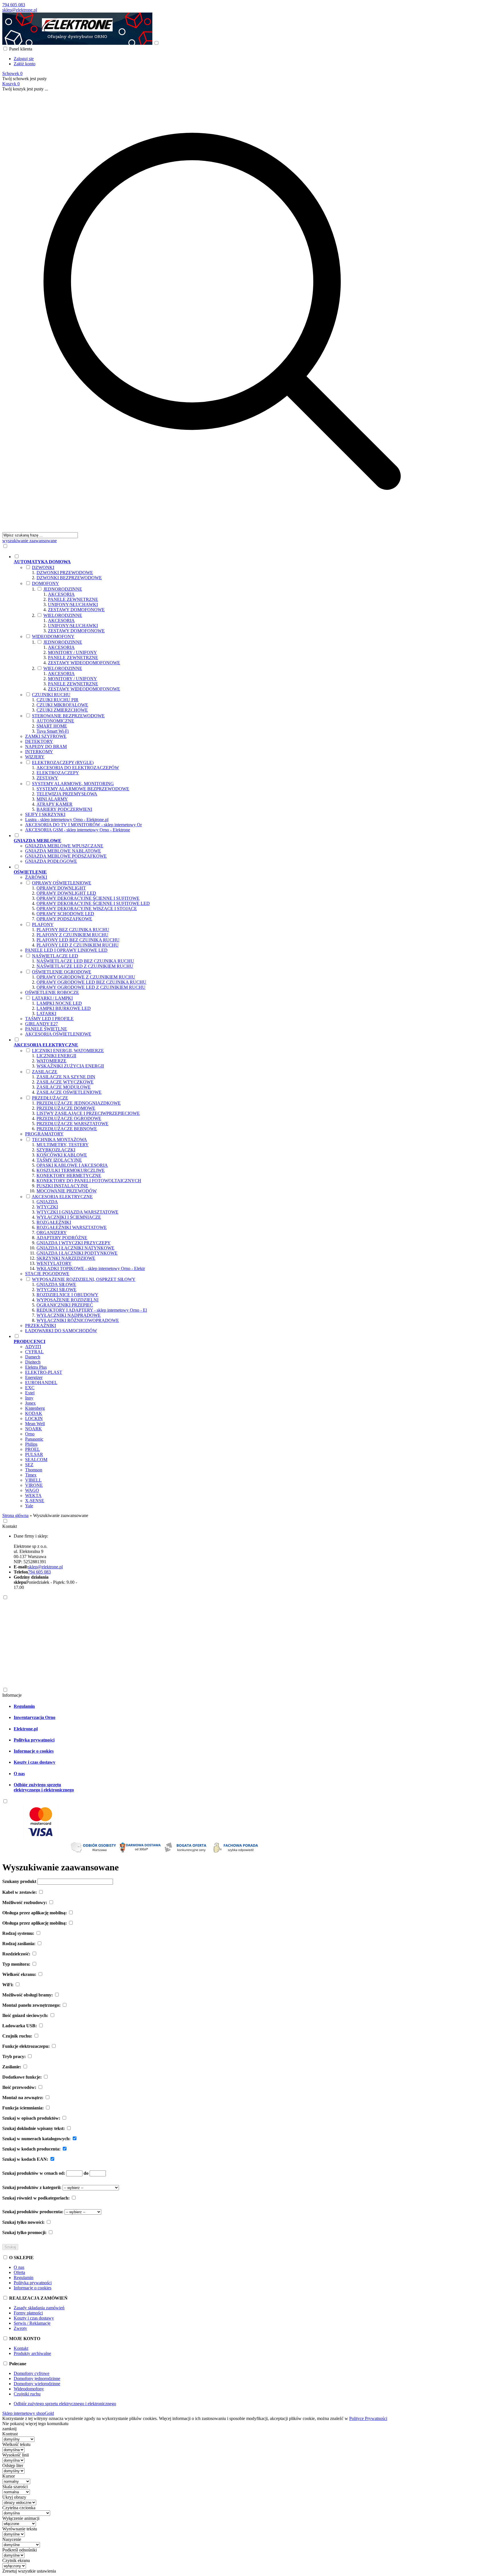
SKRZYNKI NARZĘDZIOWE (66, 1258)
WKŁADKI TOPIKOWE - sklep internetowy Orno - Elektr (91, 1268)
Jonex (30, 1403)
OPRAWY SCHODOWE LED (65, 914)
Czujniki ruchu (27, 2394)
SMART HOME (52, 726)
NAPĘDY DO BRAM (46, 747)
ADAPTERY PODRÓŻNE (62, 1238)
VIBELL (33, 1480)
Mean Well (35, 1424)
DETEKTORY (39, 741)
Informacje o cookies (34, 1751)
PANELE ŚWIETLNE (46, 1029)
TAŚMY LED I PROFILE (49, 1019)
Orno (30, 1434)
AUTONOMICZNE (55, 721)
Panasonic (34, 1439)
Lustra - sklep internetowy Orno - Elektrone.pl (67, 820)
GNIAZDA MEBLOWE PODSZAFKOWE (66, 856)
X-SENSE (35, 1501)
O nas (19, 1774)
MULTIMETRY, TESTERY (63, 1145)
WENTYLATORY (54, 1263)
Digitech (33, 1362)
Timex (31, 1475)
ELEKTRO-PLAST (44, 1372)
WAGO (32, 1490)
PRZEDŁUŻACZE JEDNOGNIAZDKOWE (79, 1103)
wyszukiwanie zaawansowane (30, 541)
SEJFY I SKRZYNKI (45, 814)
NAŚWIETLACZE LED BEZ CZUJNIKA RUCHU (85, 961)
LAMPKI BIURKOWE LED (64, 1008)
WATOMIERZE (51, 1061)
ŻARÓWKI (36, 877)
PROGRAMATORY (44, 1134)
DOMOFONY (46, 583)
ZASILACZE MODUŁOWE (64, 1087)
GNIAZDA (47, 1202)
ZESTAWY (47, 778)
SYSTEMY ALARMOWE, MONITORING (73, 784)
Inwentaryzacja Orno (35, 1717)
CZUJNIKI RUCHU (51, 695)
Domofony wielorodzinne (37, 2384)
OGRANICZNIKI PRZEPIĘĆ (65, 1305)
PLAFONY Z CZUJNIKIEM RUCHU (72, 935)
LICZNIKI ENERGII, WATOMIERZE (68, 1051)
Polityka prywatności (34, 1740)
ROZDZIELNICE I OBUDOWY (67, 1295)
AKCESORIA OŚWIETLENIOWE (58, 1034)
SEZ (29, 1465)
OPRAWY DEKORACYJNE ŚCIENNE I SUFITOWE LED (93, 903)
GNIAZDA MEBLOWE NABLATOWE (63, 851)
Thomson (34, 1470)
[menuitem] (228, 693)
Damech (33, 1357)
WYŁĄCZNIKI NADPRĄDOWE (69, 1315)
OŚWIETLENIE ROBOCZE (52, 992)
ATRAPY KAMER (54, 804)
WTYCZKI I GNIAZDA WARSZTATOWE (77, 1212)
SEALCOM (36, 1460)
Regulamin (24, 1706)
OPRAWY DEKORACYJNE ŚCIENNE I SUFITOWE (88, 898)
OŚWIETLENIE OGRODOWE (62, 972)
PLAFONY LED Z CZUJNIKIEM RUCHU (78, 945)
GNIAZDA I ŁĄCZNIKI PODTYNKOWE (77, 1253)
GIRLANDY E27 (42, 1024)
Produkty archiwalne (32, 2353)
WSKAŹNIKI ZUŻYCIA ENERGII (70, 1066)
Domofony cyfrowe (32, 2373)
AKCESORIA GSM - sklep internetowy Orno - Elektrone (78, 830)
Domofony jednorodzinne (37, 2378)
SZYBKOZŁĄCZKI (56, 1150)
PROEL (33, 1449)
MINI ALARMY (52, 799)
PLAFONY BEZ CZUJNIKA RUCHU (73, 930)
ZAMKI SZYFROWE (46, 736)
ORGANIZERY (52, 1233)
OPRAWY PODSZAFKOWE (64, 919)
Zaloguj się (24, 59)
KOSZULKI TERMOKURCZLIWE (71, 1170)
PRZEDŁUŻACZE (50, 1098)
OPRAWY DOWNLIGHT (61, 888)
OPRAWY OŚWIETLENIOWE (62, 883)
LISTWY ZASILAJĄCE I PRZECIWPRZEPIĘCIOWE (88, 1113)
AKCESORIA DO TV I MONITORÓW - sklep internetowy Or (83, 825)
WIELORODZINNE (63, 615)
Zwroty (20, 2328)
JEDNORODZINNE (63, 589)
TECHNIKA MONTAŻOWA (59, 1140)
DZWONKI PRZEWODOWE (65, 573)
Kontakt (10, 1526)
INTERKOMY (39, 752)
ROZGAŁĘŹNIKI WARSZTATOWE (72, 1227)
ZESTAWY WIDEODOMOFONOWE (84, 663)
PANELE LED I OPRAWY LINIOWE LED (66, 950)
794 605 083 (14, 5)
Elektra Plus (36, 1367)
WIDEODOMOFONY (53, 636)
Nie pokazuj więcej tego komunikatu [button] (35, 2424)
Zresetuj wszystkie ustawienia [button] (29, 2571)
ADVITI (33, 1347)
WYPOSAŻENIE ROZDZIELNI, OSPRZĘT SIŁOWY (84, 1279)
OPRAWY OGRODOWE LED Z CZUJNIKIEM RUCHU (91, 987)
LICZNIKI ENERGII (56, 1056)
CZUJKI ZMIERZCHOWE (62, 710)
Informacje (12, 1695)
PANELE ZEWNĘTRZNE (73, 599)
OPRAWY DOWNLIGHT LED (66, 893)
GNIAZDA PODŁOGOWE (51, 861)
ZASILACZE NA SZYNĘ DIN (66, 1077)
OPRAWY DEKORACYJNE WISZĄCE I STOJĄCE (87, 909)
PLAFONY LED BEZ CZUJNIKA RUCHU (78, 940)
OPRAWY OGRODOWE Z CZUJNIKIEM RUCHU (86, 977)
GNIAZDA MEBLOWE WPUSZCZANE (64, 846)
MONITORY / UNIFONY (72, 652)
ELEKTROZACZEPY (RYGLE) (63, 763)
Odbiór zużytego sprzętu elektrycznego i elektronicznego (44, 1787)
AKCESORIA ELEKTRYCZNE (62, 1197)
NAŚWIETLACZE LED (55, 956)
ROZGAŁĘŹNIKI (54, 1222)
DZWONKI (43, 567)
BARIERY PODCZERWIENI (64, 809)
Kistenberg (35, 1408)
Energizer (34, 1377)
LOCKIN (34, 1418)
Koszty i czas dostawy (35, 1762)
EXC (30, 1388)
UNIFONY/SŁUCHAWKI (73, 604)
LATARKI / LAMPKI (52, 998)
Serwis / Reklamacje (32, 2323)
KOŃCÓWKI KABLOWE (62, 1155)
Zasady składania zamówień (39, 2308)
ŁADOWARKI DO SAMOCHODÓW (61, 1331)
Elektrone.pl (26, 1729)
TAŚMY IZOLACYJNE (59, 1160)
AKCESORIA (61, 594)
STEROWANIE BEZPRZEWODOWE (68, 716)
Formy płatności (28, 2313)
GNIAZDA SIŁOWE (56, 1284)
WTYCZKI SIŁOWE (56, 1290)
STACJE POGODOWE (47, 1274)
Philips (31, 1444)
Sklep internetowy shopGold (28, 2413)
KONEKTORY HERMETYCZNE (69, 1175)
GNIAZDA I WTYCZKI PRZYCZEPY (74, 1243)
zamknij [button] (9, 2429)
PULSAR (34, 1454)
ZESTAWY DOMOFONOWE (76, 610)
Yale (29, 1506)
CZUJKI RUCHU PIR (57, 700)
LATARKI (46, 1013)
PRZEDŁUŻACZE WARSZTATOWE (72, 1124)
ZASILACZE (45, 1072)
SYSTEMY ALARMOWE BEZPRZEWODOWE (83, 789)
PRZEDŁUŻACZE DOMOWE (66, 1108)
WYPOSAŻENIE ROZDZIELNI (67, 1300)
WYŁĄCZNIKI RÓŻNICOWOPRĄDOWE (78, 1320)
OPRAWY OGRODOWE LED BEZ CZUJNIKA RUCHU (91, 982)
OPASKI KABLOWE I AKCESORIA (72, 1165)
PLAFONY (43, 925)
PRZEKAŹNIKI (41, 1326)
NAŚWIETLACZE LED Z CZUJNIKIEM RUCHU (85, 966)
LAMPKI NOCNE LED (59, 1003)
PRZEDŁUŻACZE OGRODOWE (69, 1118)
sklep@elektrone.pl (20, 10)
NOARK (34, 1429)
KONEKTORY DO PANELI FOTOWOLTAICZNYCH (89, 1181)
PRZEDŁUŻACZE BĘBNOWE (67, 1129)
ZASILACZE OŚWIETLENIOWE (69, 1092)
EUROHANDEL (41, 1383)
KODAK (34, 1413)
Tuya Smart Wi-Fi (53, 731)
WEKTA (33, 1495)
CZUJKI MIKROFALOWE (62, 705)
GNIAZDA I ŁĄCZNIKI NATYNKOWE (75, 1248)
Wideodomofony (29, 2389)
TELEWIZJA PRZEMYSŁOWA (67, 794)
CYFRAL (34, 1352)
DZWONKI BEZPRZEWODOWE (69, 578)
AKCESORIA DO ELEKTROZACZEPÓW (78, 768)
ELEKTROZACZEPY (58, 773)
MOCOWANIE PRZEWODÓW (67, 1191)
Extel (30, 1393)
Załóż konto (25, 64)
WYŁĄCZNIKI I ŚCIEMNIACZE (69, 1217)
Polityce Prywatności (368, 2418)
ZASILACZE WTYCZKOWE (65, 1082)
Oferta (19, 2272)
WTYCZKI (47, 1207)
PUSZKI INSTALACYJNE (62, 1186)
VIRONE (34, 1485)
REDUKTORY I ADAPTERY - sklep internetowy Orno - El (92, 1310)
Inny (29, 1398)
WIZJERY (35, 757)
